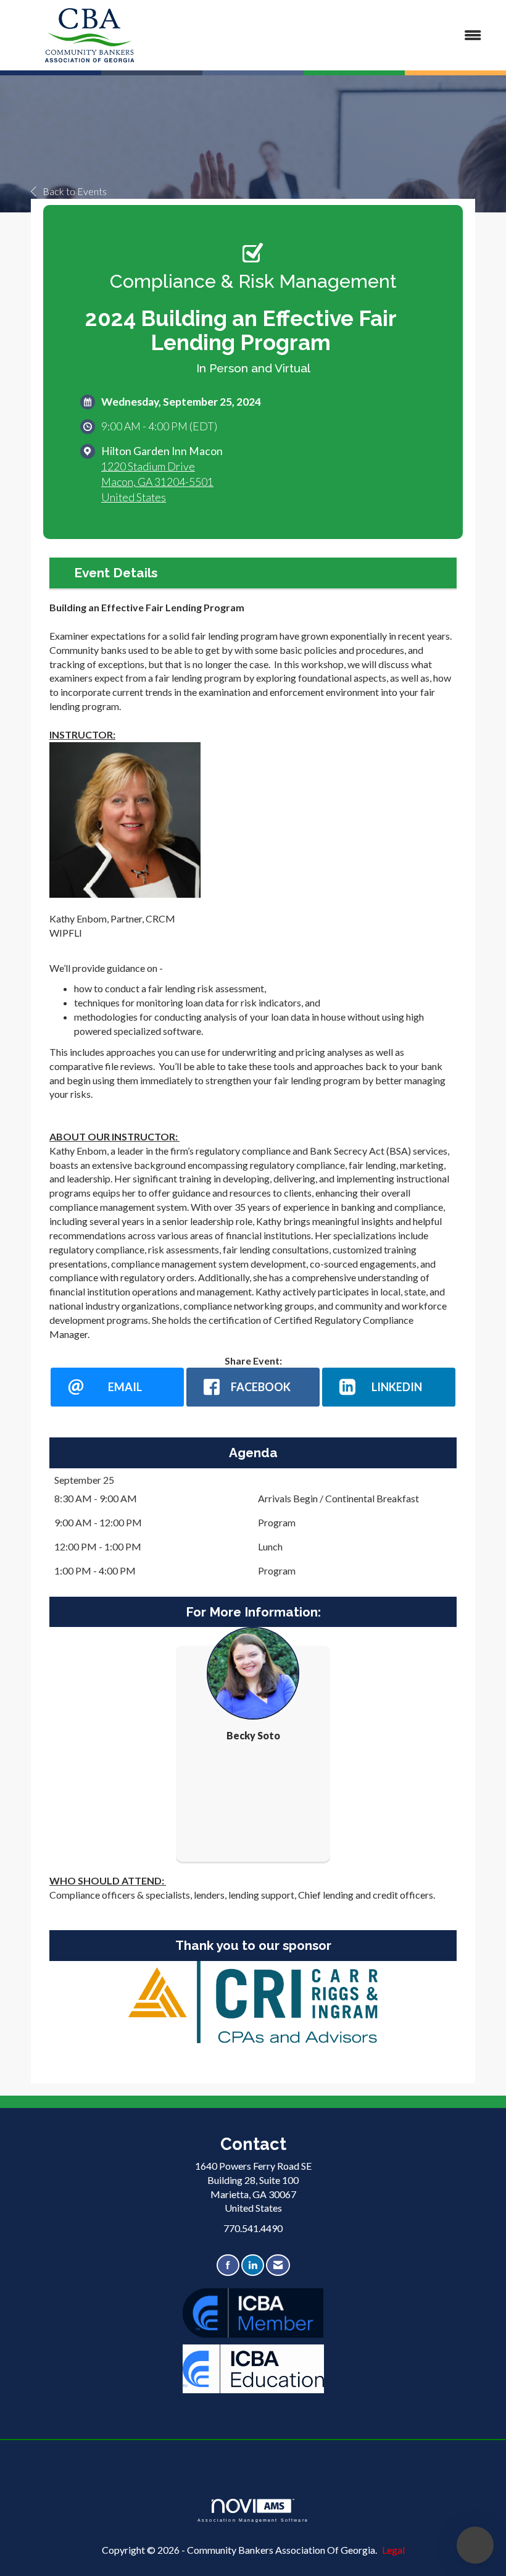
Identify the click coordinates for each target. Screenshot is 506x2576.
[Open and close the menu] (332, 36)
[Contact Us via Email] (278, 2265)
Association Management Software (253, 2520)
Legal (393, 2550)
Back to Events (75, 191)
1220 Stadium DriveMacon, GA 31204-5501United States (157, 482)
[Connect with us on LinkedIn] (253, 2265)
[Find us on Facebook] (228, 2265)
